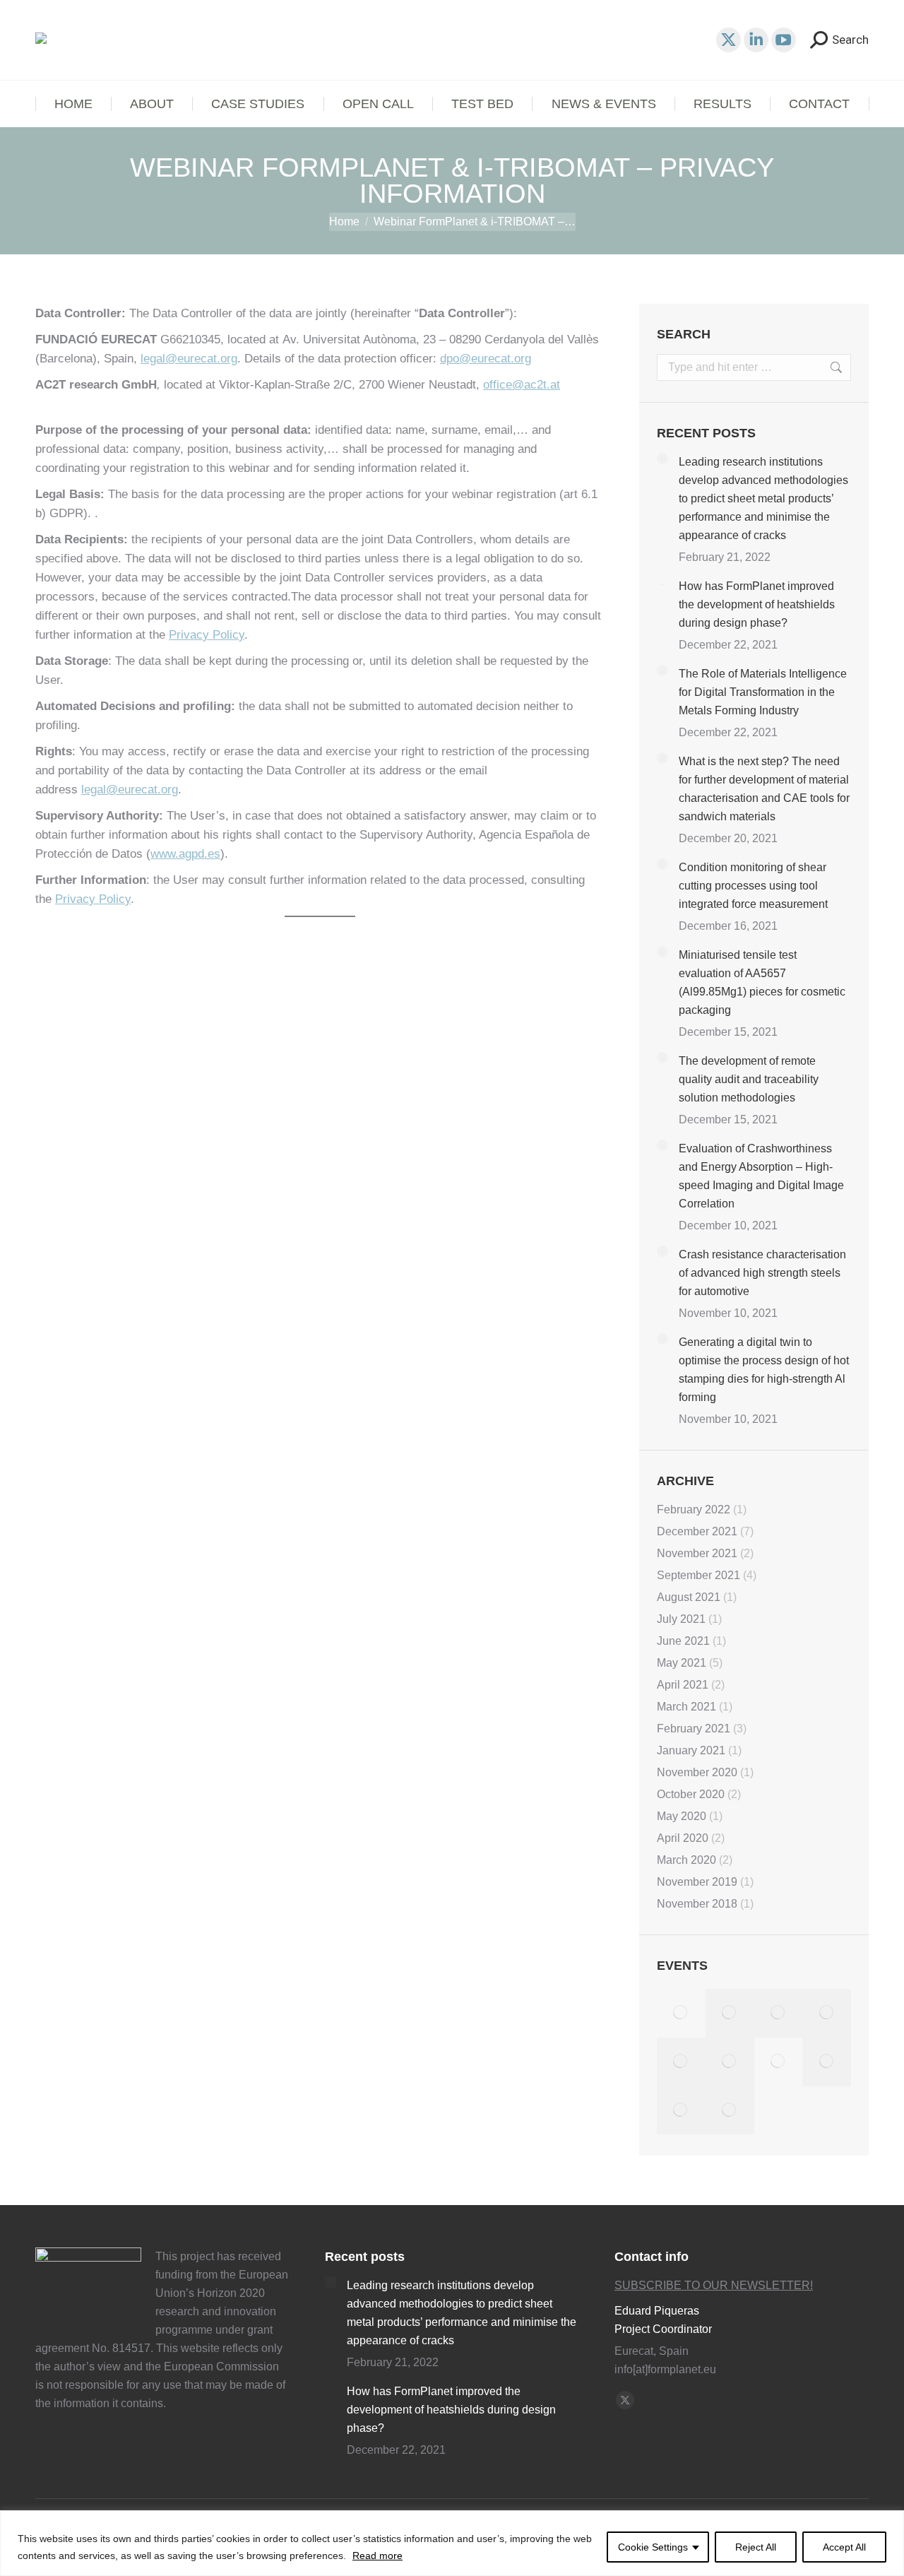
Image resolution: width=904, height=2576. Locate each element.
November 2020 (697, 1772)
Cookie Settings (653, 2547)
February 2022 (694, 1509)
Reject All (756, 2547)
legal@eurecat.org (189, 359)
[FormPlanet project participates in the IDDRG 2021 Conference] (827, 2062)
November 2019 (697, 1882)
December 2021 (697, 1531)
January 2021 (691, 1750)
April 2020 (683, 1838)
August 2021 (689, 1597)
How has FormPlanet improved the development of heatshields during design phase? (757, 604)
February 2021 (694, 1729)
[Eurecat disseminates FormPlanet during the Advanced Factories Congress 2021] (681, 2111)
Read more (377, 2556)
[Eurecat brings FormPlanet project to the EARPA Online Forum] (779, 2013)
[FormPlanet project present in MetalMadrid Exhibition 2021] (730, 2013)
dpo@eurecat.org (486, 359)
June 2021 (683, 1641)
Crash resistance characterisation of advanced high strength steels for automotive (762, 1273)
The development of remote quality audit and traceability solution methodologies (749, 1079)
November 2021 (697, 1553)
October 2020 (691, 1794)
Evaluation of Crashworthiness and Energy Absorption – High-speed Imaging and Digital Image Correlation (761, 1176)
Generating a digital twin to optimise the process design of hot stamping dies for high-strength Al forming (764, 1370)
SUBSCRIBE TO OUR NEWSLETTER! (714, 2285)
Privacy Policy (207, 635)
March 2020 (686, 1860)
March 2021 (686, 1707)
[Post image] (662, 459)
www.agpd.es (185, 854)
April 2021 (683, 1685)
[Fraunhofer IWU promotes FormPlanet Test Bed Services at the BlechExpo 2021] (827, 2013)
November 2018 (697, 1904)
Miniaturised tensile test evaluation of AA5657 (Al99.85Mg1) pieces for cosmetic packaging (762, 982)
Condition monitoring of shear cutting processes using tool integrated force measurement (753, 886)
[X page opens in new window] (728, 40)
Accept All (844, 2547)
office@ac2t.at (522, 385)
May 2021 (682, 1663)
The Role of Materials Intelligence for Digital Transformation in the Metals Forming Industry (763, 692)
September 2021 (698, 1575)
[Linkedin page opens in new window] (756, 40)
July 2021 (681, 1619)
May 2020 (682, 1816)
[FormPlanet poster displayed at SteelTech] (681, 2062)
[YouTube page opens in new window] (784, 40)
